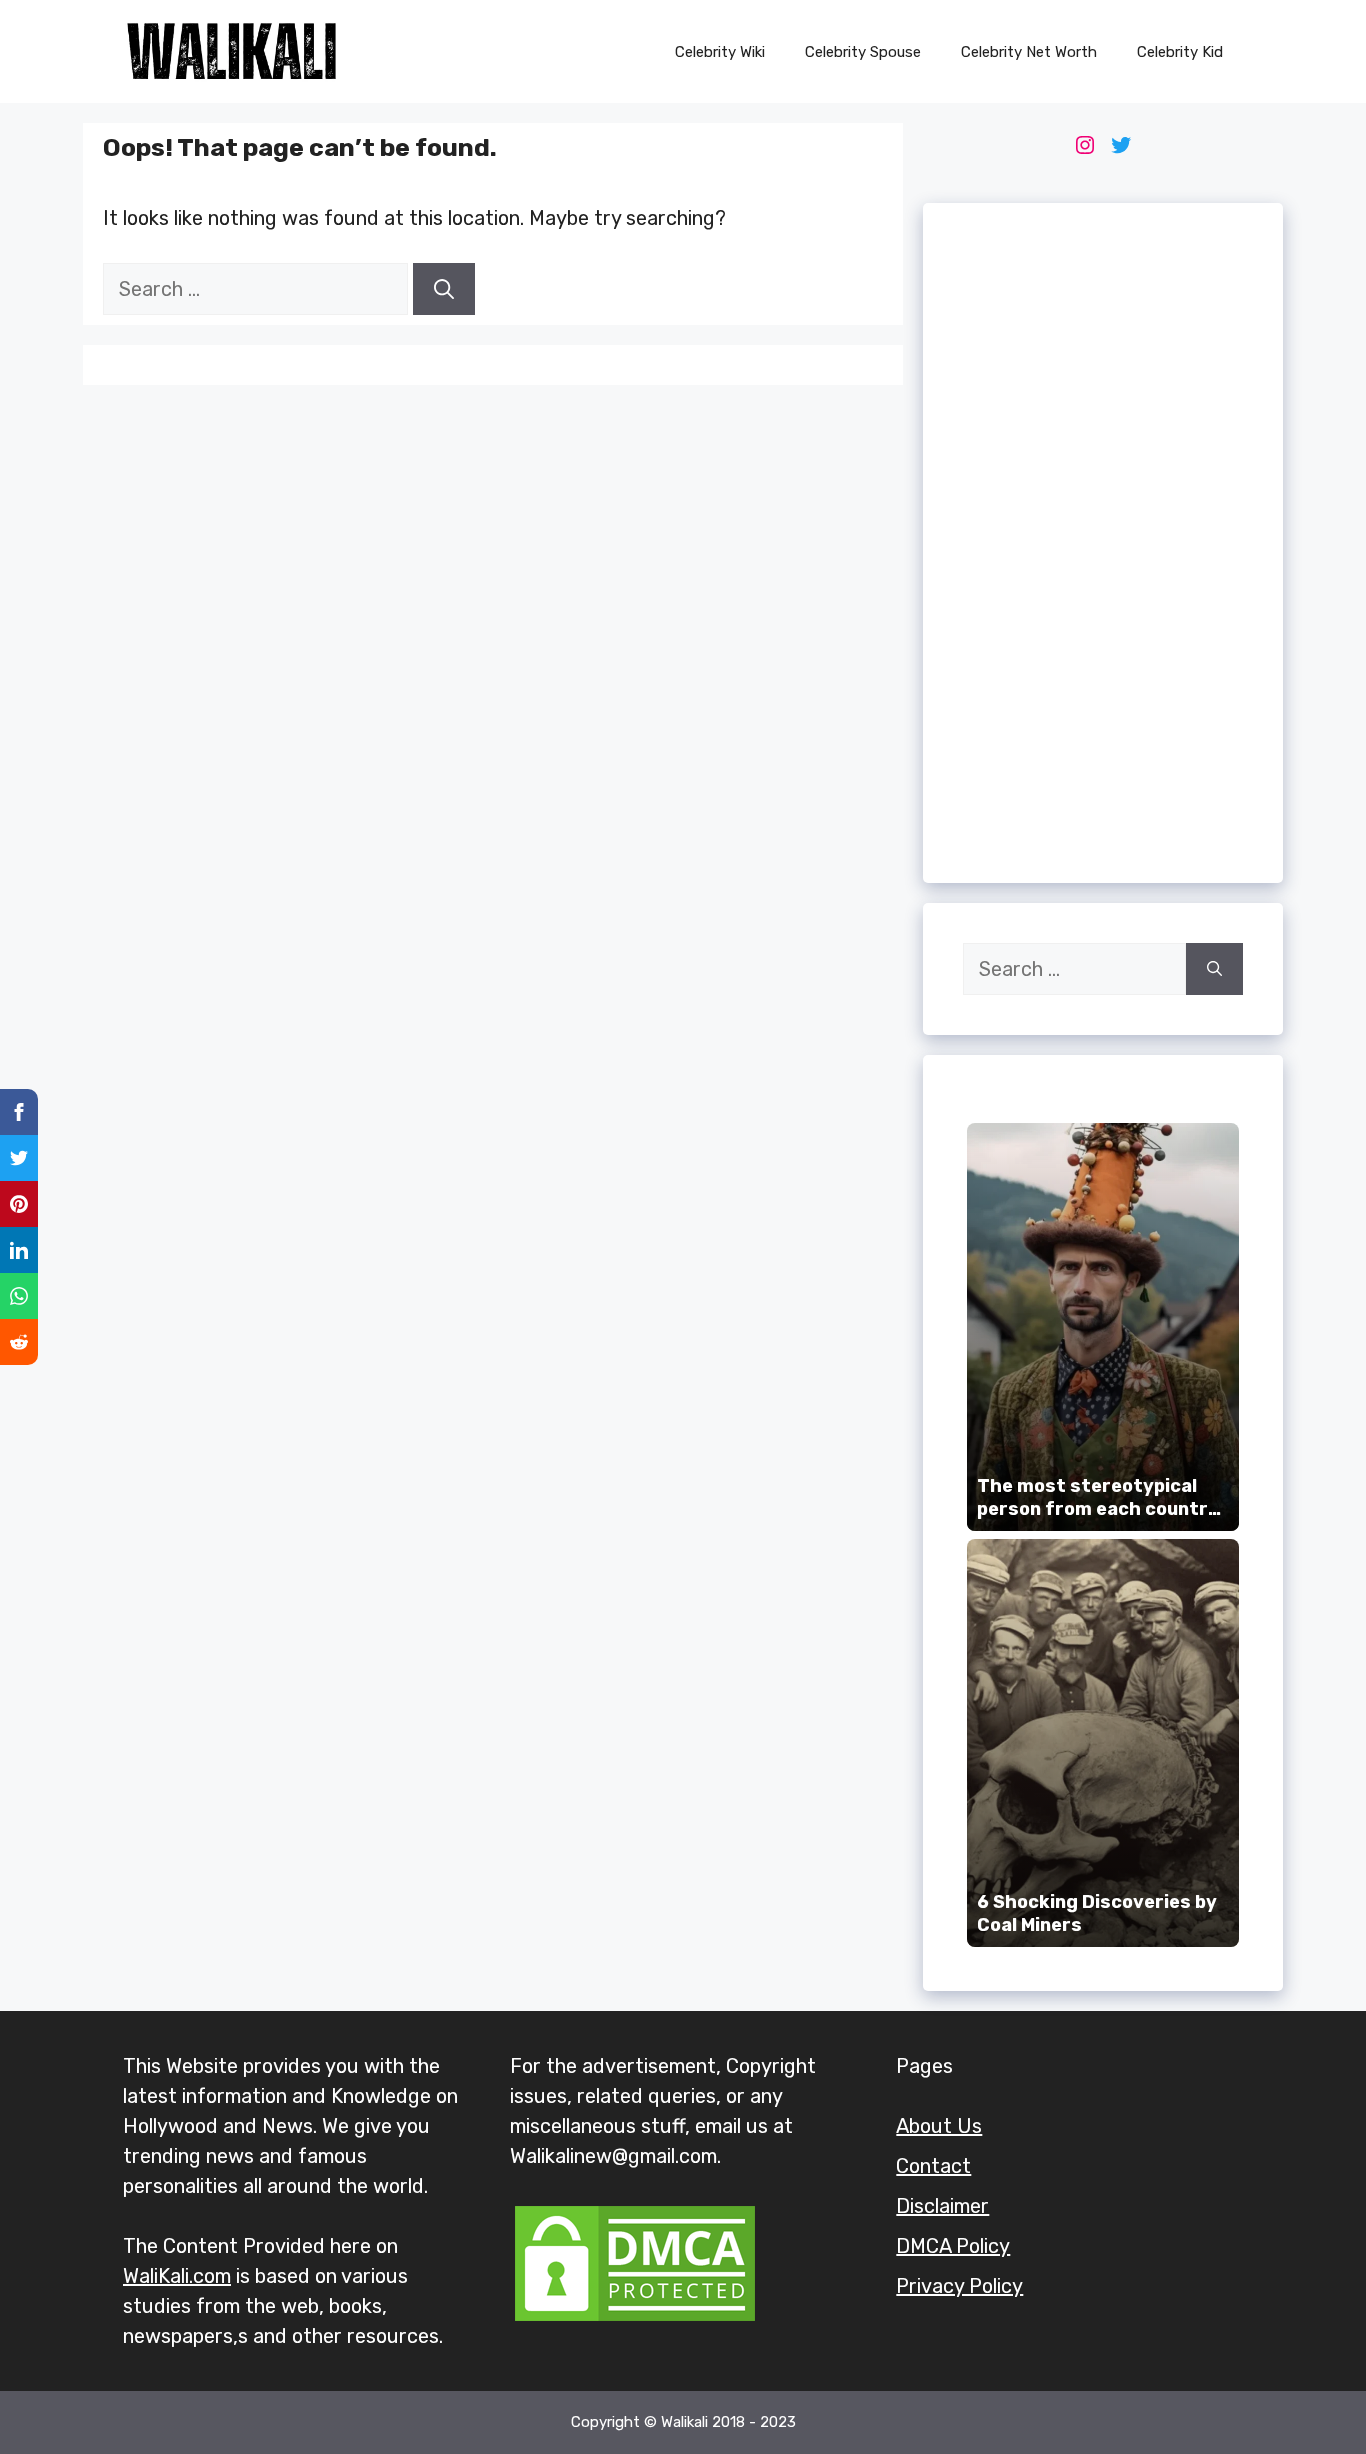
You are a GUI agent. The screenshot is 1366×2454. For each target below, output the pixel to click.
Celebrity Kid (1180, 52)
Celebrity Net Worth (1029, 52)
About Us (939, 2126)
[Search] (444, 289)
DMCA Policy (953, 2246)
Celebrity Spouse (863, 52)
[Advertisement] (1103, 543)
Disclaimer (942, 2206)
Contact (933, 2166)
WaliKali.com (177, 2276)
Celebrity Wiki (720, 52)
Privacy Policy (959, 2286)
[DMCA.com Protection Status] (635, 2319)
